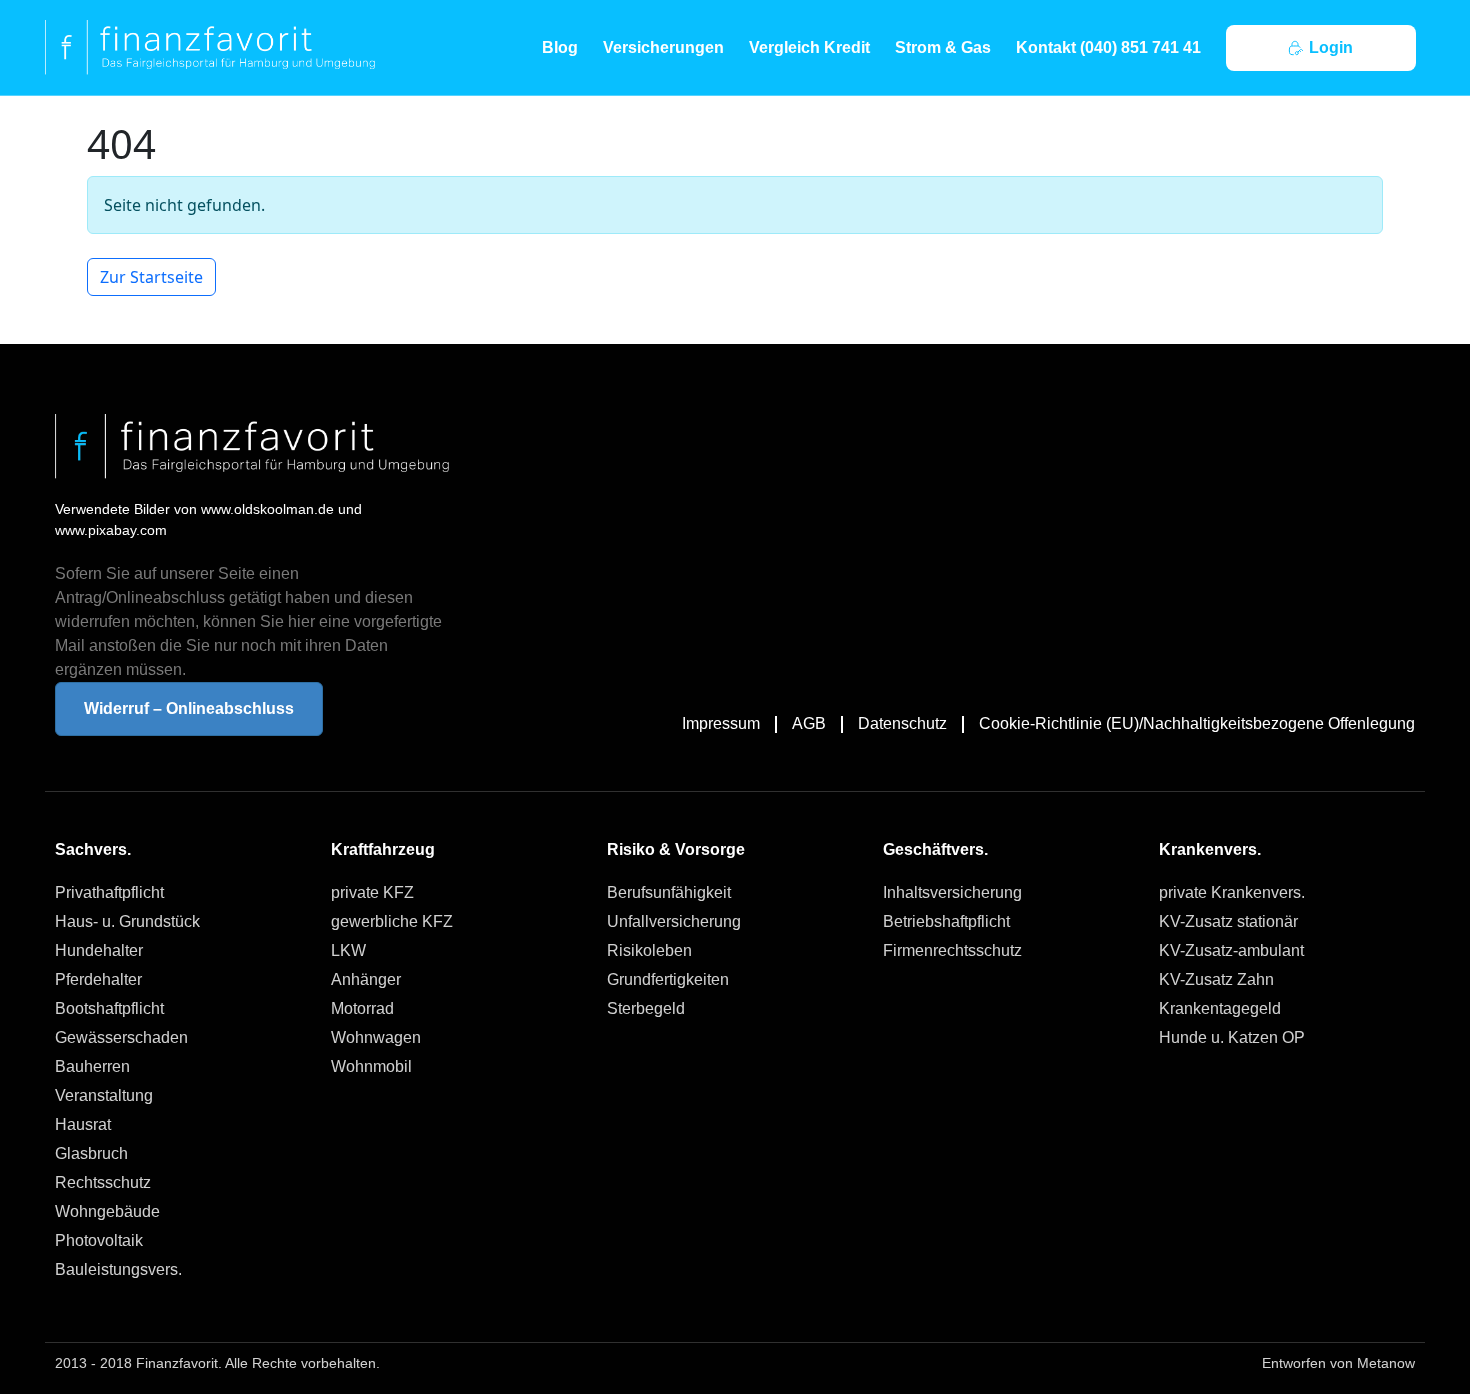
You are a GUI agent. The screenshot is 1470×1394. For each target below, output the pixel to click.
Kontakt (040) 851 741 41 (1108, 47)
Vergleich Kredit (809, 47)
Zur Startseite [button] (151, 277)
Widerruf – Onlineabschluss (189, 708)
